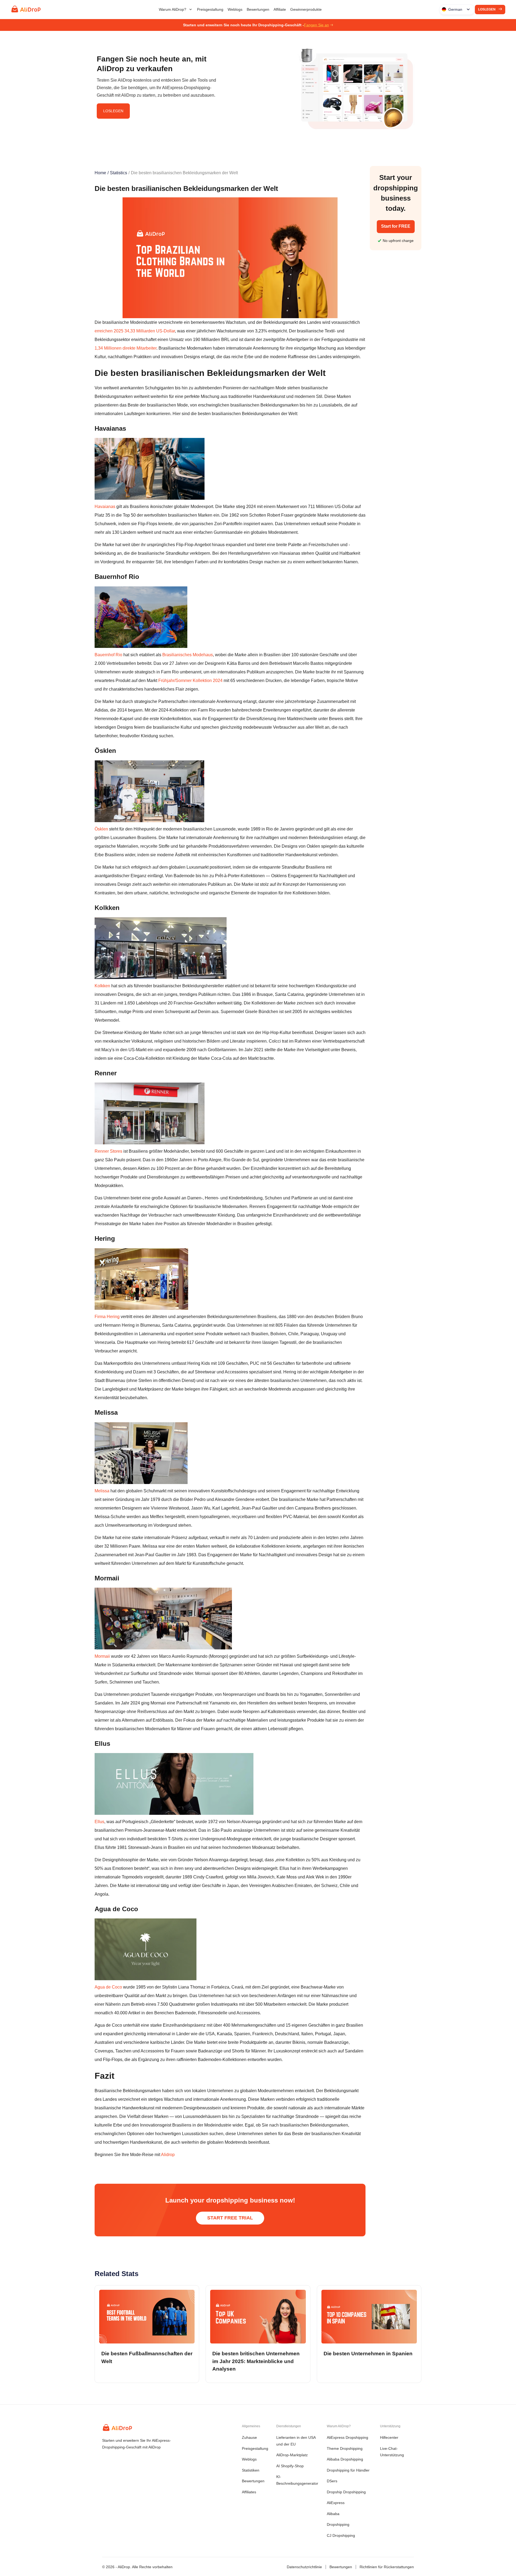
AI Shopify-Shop (290, 2466)
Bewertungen (258, 9)
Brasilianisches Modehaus (188, 655)
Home (100, 173)
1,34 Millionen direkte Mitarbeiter (126, 348)
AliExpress (336, 2503)
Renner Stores (108, 1151)
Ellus (99, 1822)
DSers (332, 2481)
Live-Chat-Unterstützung (392, 2452)
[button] (176, 9)
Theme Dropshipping (345, 2448)
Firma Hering (107, 1317)
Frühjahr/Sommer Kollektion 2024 (190, 681)
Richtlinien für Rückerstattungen (387, 2567)
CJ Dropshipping (341, 2535)
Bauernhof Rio (109, 655)
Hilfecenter (389, 2437)
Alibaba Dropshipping (345, 2459)
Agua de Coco (108, 1987)
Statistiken (251, 2470)
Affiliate (280, 9)
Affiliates (249, 2492)
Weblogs (235, 9)
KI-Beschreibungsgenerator (297, 2480)
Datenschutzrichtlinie (304, 2567)
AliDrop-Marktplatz (292, 2455)
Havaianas (105, 507)
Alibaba (333, 2514)
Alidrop (167, 2155)
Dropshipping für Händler (348, 2470)
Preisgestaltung (210, 9)
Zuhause (249, 2437)
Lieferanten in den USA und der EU (296, 2441)
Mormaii (103, 1656)
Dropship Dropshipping (346, 2492)
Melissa (103, 1491)
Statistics (119, 173)
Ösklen (102, 829)
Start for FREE (396, 226)
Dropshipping (338, 2524)
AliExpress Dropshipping (347, 2437)
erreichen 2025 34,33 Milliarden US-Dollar (135, 331)
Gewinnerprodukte (306, 9)
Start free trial (230, 2218)
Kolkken (103, 986)
